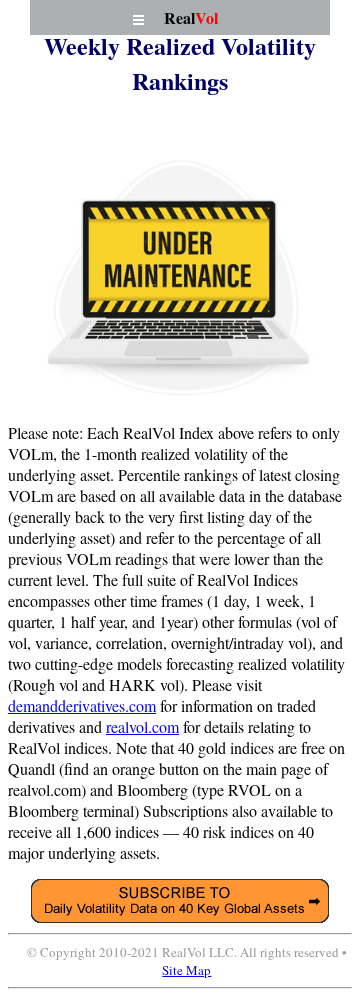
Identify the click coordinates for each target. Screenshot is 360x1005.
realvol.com (142, 726)
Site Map (186, 970)
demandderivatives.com (82, 705)
